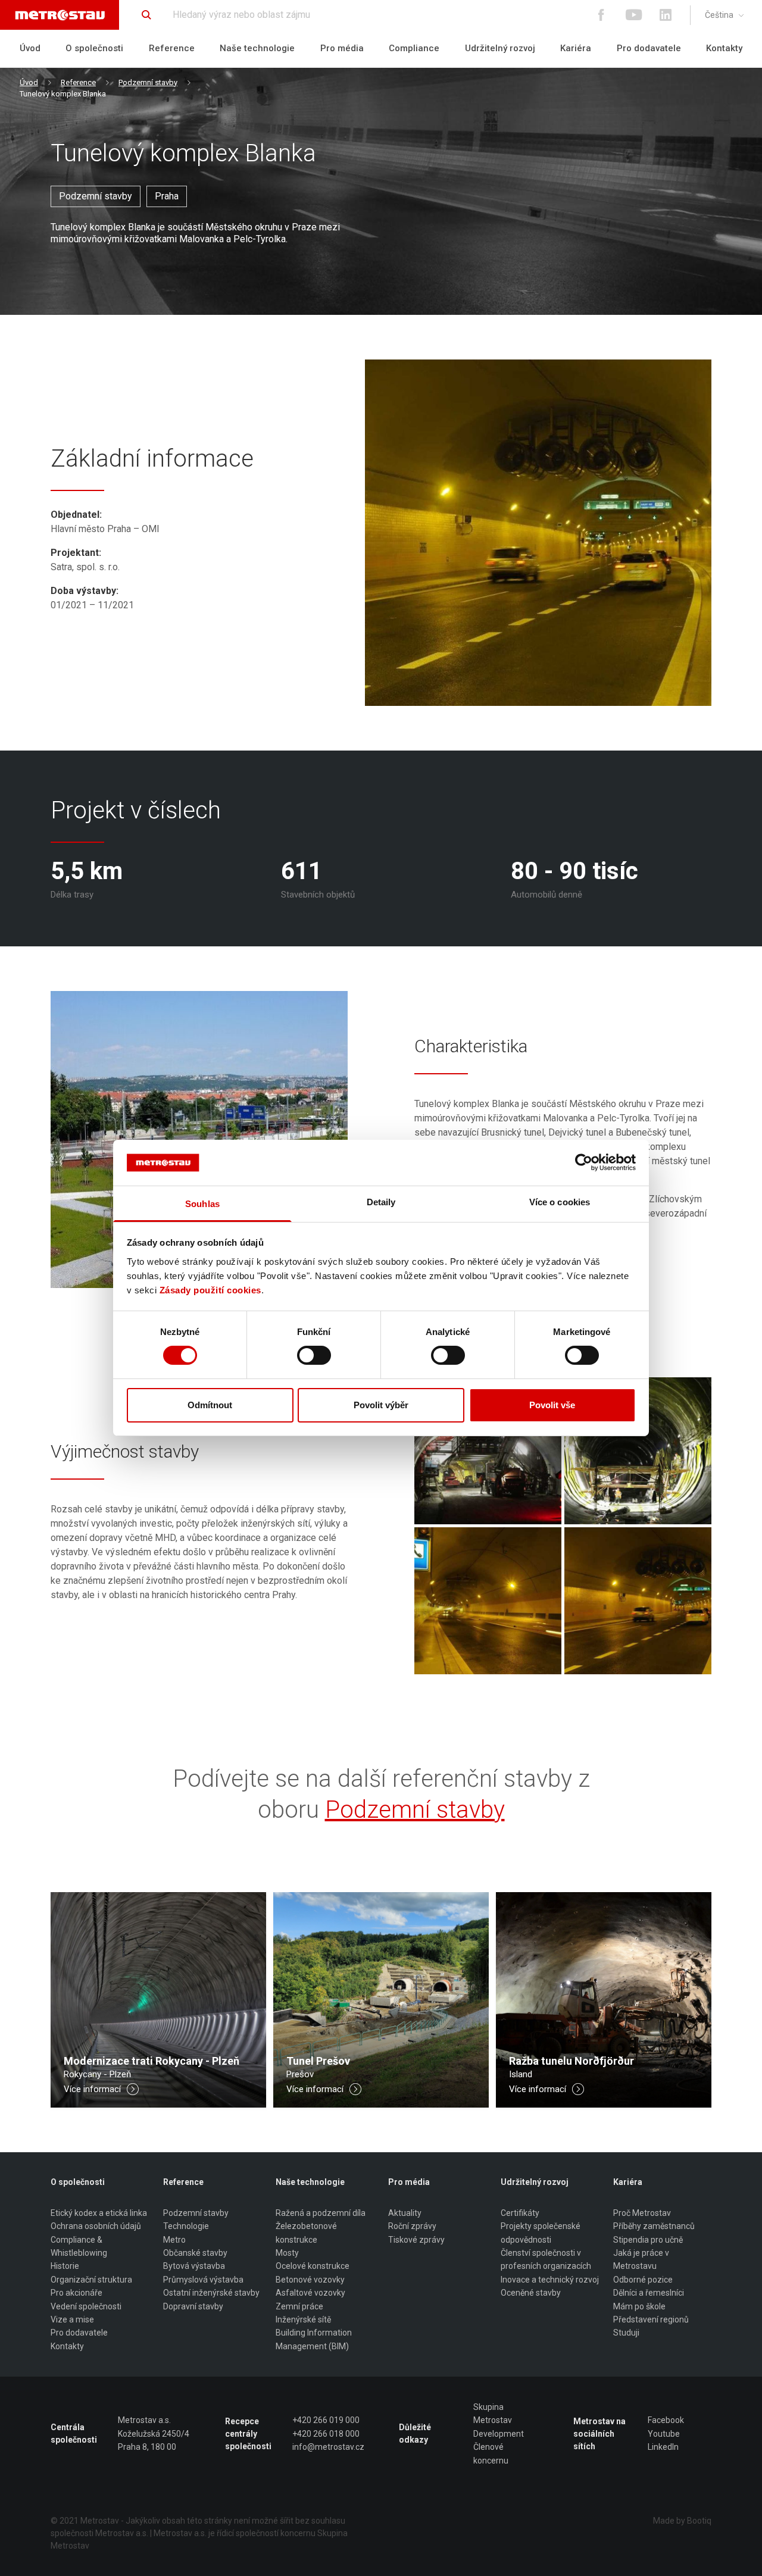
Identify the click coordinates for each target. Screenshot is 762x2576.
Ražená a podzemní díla (321, 2213)
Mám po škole (639, 2306)
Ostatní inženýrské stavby (211, 2293)
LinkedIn (663, 2447)
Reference (172, 48)
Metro (174, 2240)
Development (499, 2434)
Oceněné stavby (531, 2293)
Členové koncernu (491, 2453)
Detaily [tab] (381, 1202)
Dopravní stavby (193, 2306)
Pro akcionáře (76, 2293)
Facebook (666, 2420)
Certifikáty (520, 2213)
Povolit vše (552, 1405)
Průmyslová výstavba (203, 2280)
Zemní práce (299, 2306)
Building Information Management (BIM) (314, 2339)
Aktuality (405, 2213)
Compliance (414, 48)
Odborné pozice (643, 2280)
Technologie (186, 2226)
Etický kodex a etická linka (99, 2213)
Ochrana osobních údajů (96, 2226)
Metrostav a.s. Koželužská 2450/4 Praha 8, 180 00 (154, 2433)
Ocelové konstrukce (313, 2266)
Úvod (30, 48)
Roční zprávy (412, 2226)
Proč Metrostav (642, 2213)
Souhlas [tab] (202, 1204)
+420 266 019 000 (326, 2420)
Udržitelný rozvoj (500, 48)
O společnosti (94, 48)
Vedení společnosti (86, 2306)
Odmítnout (210, 1405)
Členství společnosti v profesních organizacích (546, 2259)
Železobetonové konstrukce (306, 2233)
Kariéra (576, 48)
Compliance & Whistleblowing (79, 2246)
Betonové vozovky (310, 2280)
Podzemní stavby (148, 82)
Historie (65, 2266)
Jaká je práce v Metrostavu (641, 2259)
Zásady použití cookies (210, 1290)
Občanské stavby (195, 2253)
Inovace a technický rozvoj (550, 2280)
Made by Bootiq (682, 2521)
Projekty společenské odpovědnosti (541, 2233)
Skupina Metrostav (493, 2414)
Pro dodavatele (649, 48)
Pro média (342, 48)
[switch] (314, 1355)
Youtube (664, 2434)
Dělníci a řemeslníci (649, 2293)
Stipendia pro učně (648, 2240)
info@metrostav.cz (328, 2447)
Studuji (626, 2333)
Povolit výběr (381, 1405)
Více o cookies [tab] (560, 1202)
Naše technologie (257, 48)
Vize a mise (72, 2319)
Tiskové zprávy (416, 2240)
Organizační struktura (91, 2280)
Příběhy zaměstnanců (654, 2226)
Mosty (287, 2253)
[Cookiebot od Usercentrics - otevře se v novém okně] (584, 1162)
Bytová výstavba (194, 2266)
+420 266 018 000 (326, 2434)
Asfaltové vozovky (310, 2293)
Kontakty (724, 48)
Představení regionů (651, 2319)
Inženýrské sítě (303, 2319)
